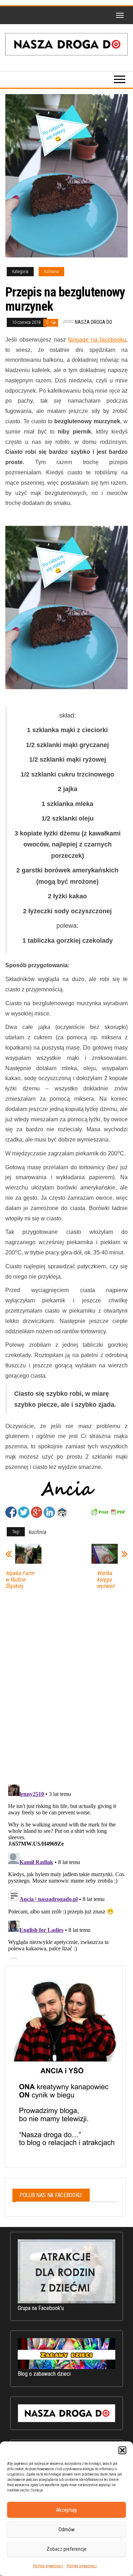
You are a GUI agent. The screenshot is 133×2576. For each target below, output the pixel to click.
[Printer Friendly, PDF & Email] (108, 1512)
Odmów (67, 2529)
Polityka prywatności (48, 2566)
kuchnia (37, 1532)
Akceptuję (66, 2510)
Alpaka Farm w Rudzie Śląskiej (20, 1580)
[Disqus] (66, 1685)
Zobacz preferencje (66, 2549)
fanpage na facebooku (97, 340)
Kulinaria (51, 272)
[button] (122, 2450)
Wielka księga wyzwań (106, 1580)
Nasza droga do (93, 322)
